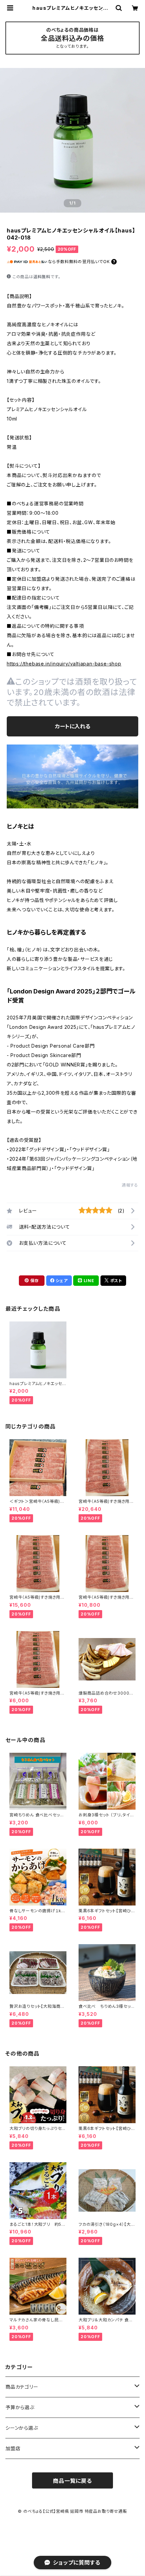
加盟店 (13, 2448)
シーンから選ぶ (22, 2428)
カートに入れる (73, 726)
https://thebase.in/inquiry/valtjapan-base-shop (64, 664)
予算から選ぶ (20, 2407)
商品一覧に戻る (72, 2481)
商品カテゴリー (22, 2387)
